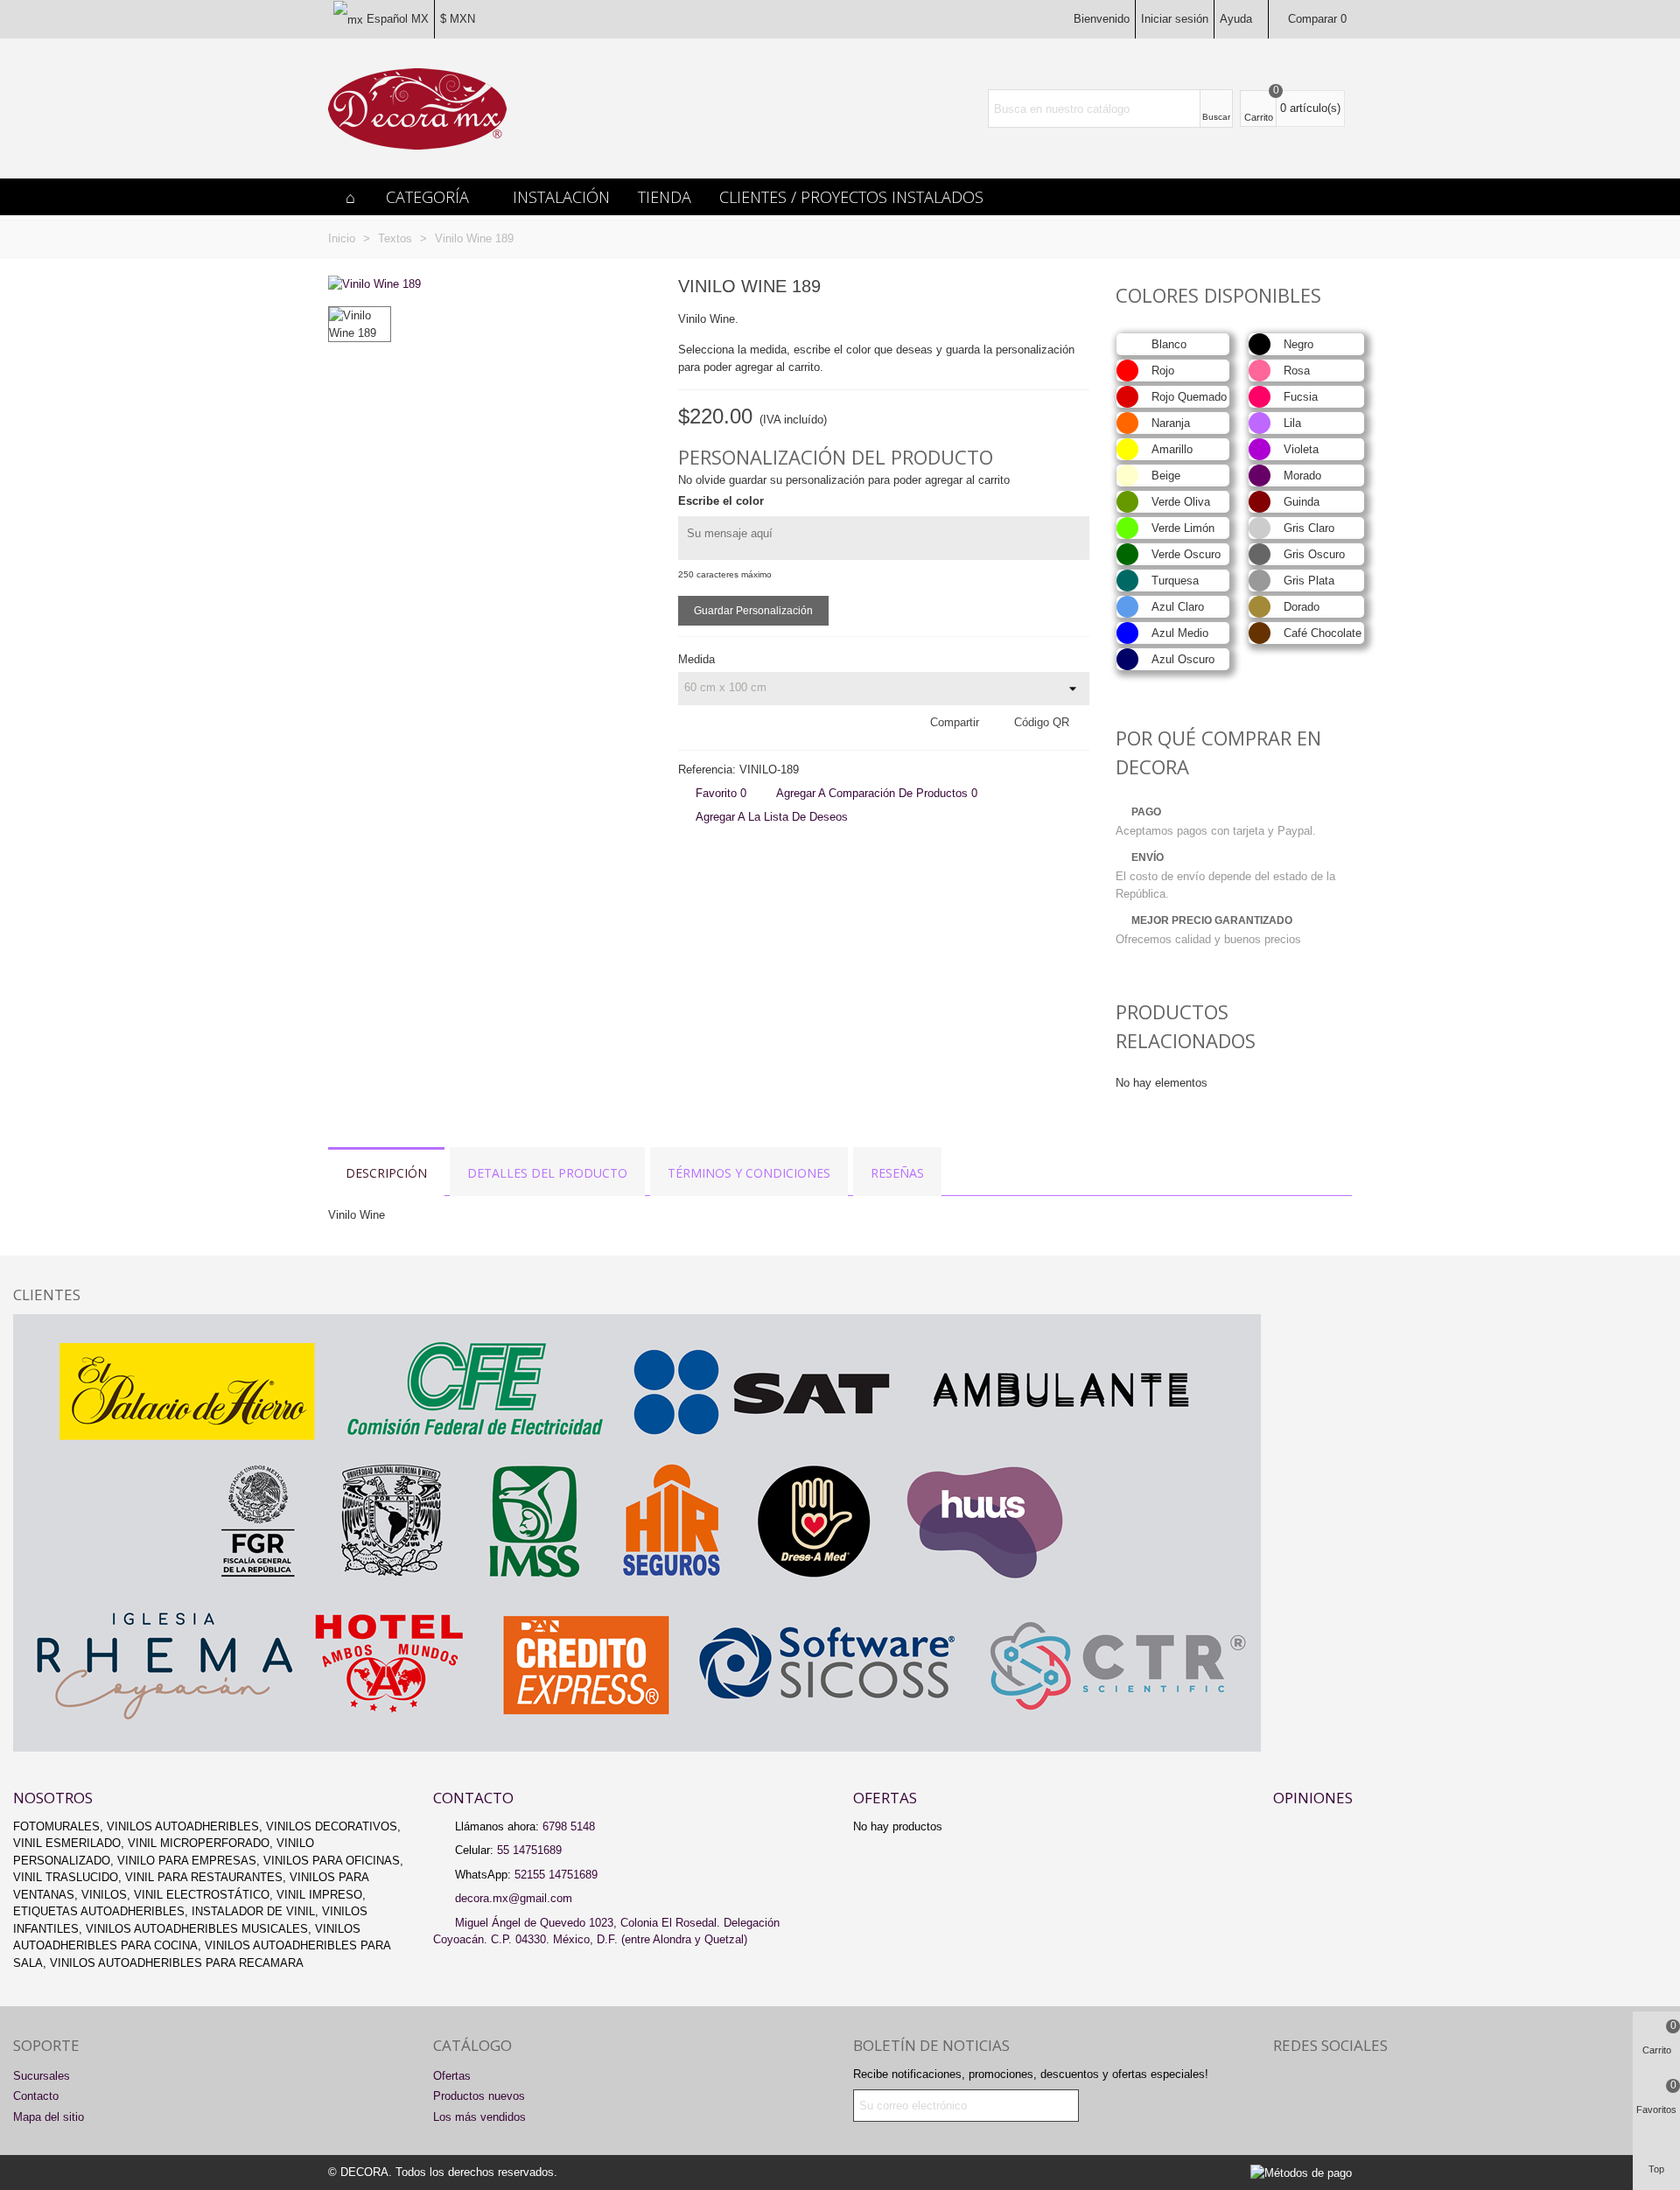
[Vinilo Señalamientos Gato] (1048, 289)
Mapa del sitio (49, 2117)
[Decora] (417, 109)
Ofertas (885, 1798)
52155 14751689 (556, 1875)
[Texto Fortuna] (1076, 289)
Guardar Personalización (753, 611)
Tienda (665, 197)
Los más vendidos (479, 2117)
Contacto (36, 2096)
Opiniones (1313, 1798)
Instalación (561, 197)
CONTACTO (473, 1798)
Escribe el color (721, 501)
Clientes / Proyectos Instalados (851, 197)
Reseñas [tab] (897, 1173)
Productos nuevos (479, 2096)
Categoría (427, 197)
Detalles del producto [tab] (547, 1173)
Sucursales (42, 2076)
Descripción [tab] (386, 1173)
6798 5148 (569, 1826)
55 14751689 (529, 1850)
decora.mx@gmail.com (514, 1898)
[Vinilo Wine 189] (374, 284)
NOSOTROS (53, 1798)
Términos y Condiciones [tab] (749, 1173)
